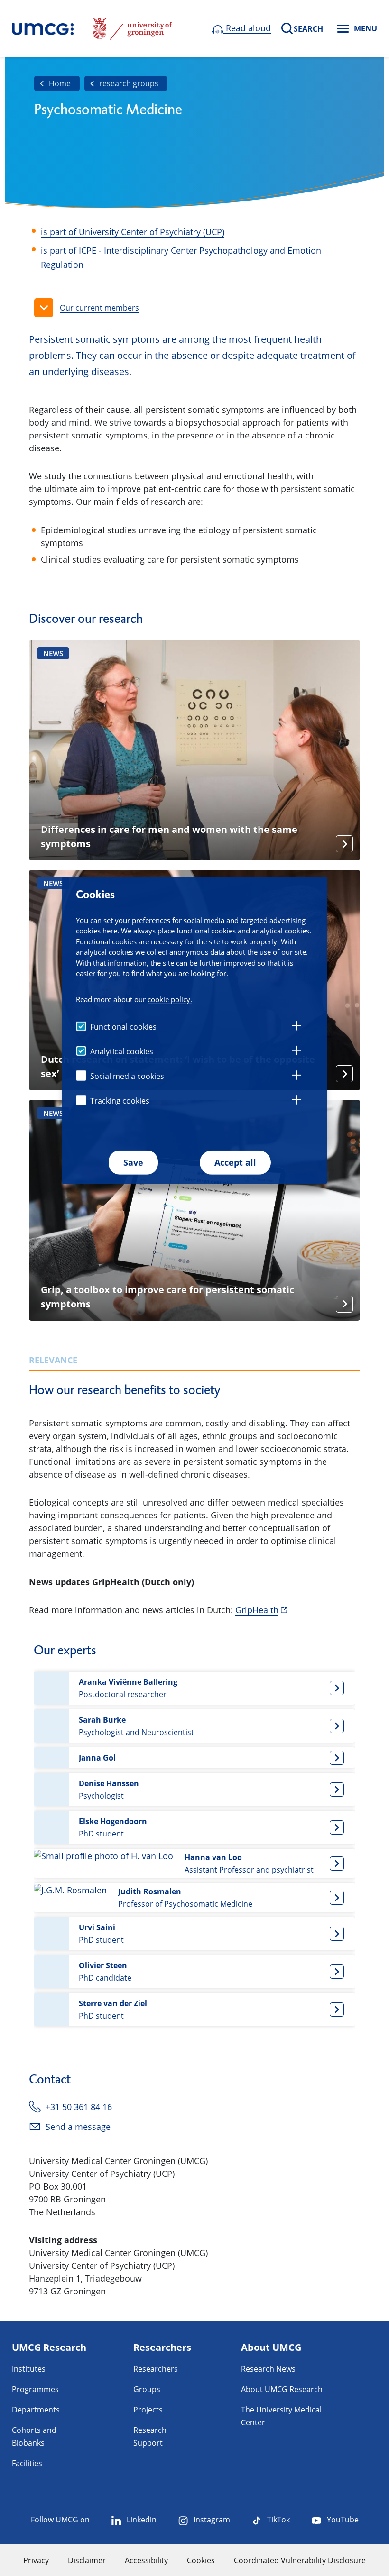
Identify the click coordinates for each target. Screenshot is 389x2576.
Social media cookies (127, 1076)
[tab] (296, 1027)
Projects (148, 2410)
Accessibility (146, 2560)
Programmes (35, 2389)
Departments (36, 2410)
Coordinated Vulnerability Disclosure (300, 2560)
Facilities (27, 2463)
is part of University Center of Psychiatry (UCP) (133, 232)
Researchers (156, 2369)
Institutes (29, 2369)
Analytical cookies (122, 1051)
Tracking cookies (120, 1101)
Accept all (235, 1162)
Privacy (36, 2560)
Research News (268, 2369)
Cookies (201, 2560)
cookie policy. (170, 999)
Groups (147, 2389)
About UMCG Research (282, 2389)
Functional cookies (123, 1027)
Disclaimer (87, 2560)
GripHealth (257, 1610)
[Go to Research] (43, 28)
